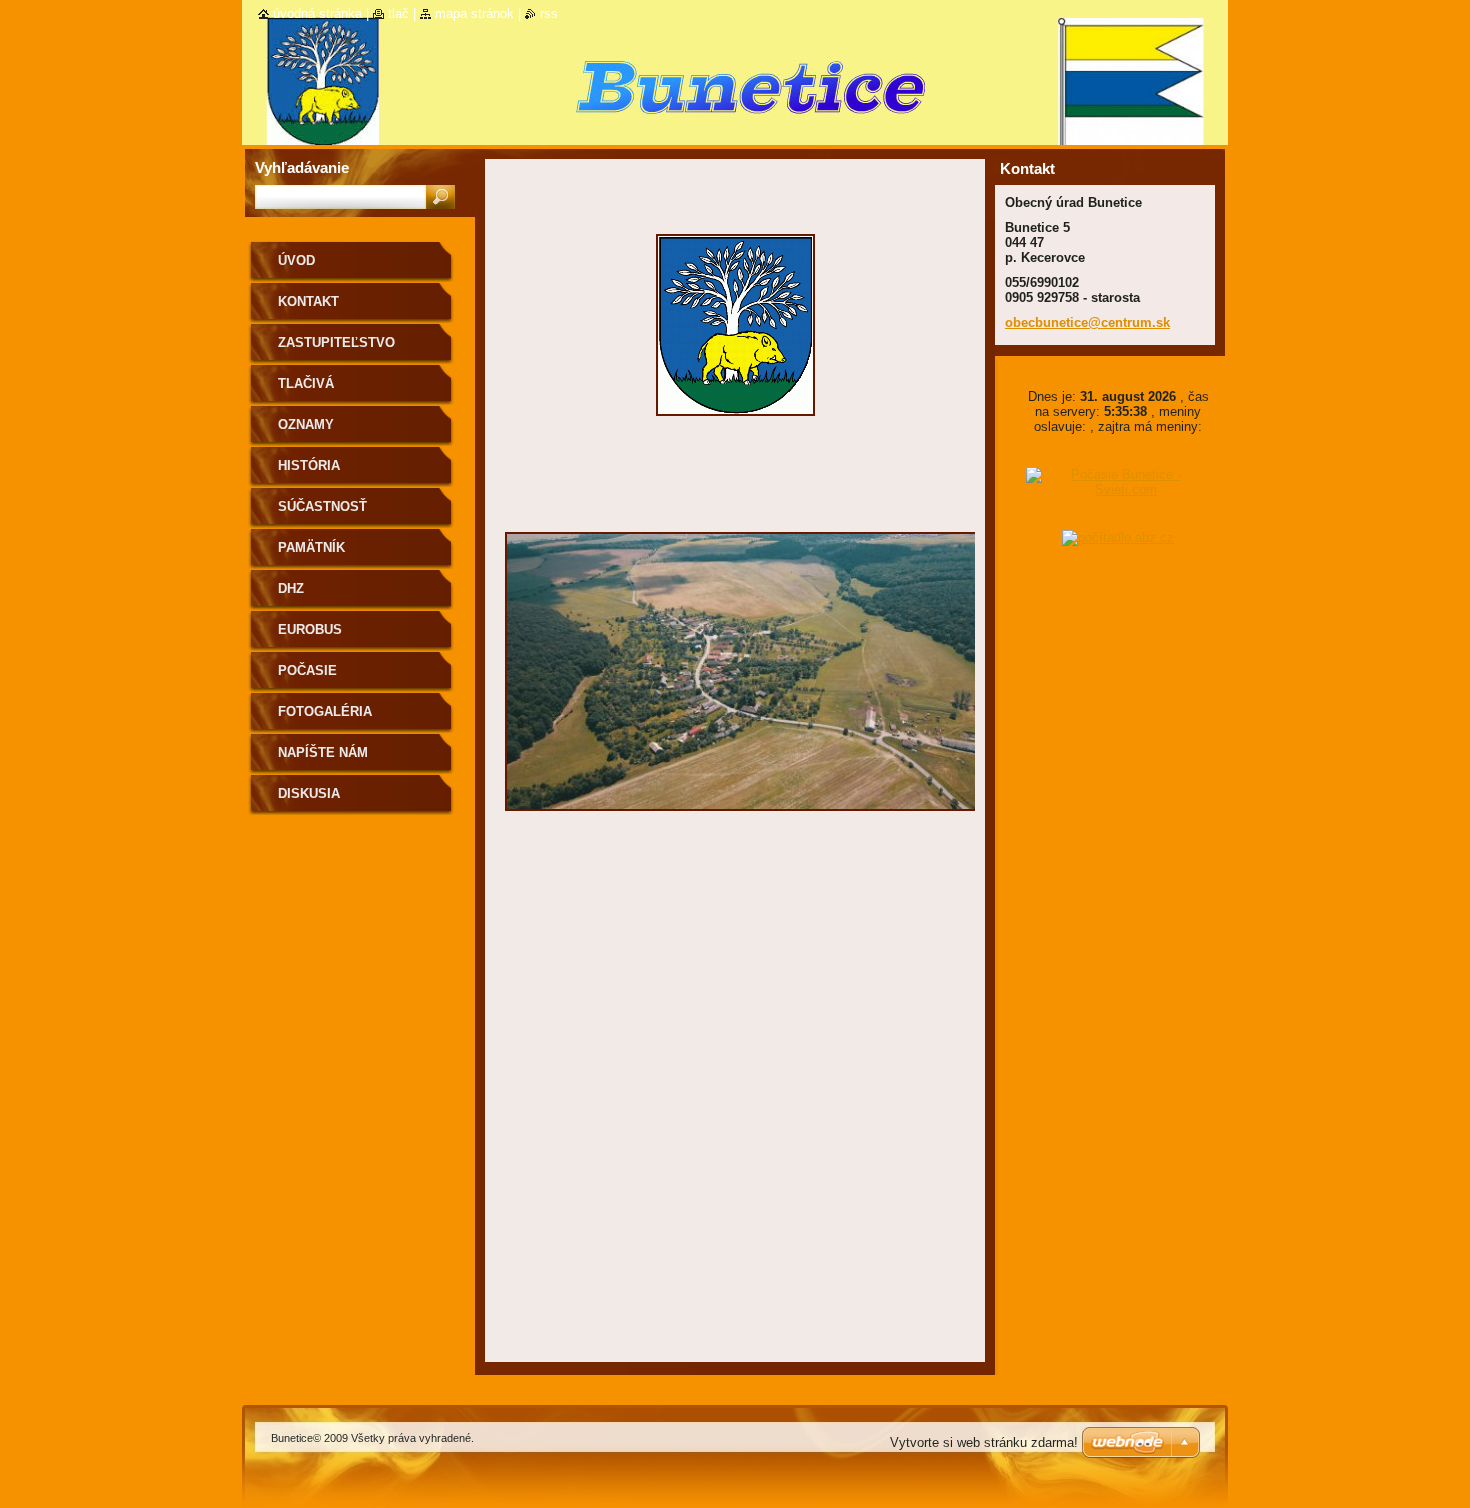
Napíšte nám (323, 752)
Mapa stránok (474, 13)
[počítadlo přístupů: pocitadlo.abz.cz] (1118, 537)
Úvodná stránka (317, 13)
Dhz (291, 588)
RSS (549, 13)
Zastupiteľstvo (336, 342)
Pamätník (311, 547)
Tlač (398, 13)
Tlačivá (306, 383)
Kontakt (308, 301)
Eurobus (310, 629)
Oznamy (306, 424)
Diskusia (309, 793)
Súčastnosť (322, 506)
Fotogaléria (325, 711)
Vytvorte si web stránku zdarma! (984, 1442)
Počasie (307, 670)
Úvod (296, 260)
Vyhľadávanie (302, 167)
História (309, 465)
